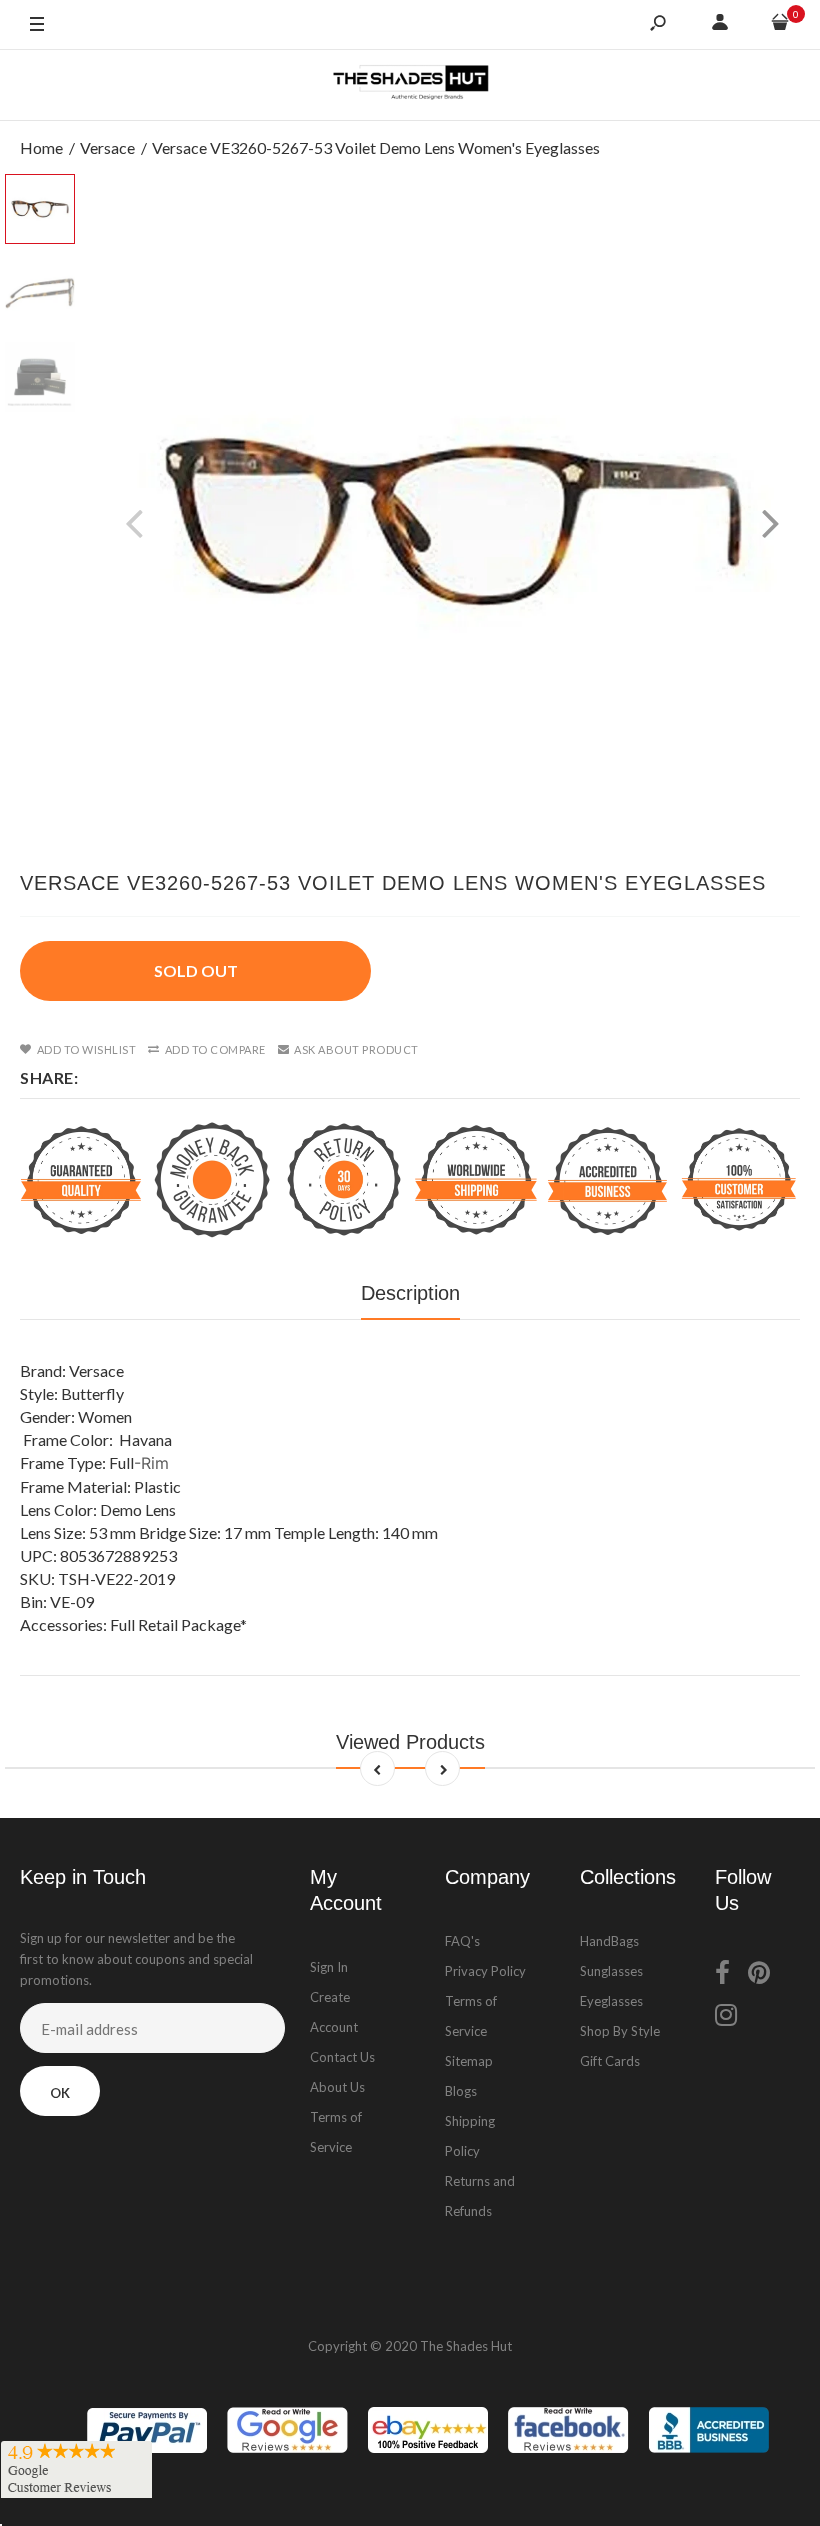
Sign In (329, 1967)
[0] (780, 25)
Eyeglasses (611, 2001)
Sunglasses (611, 1971)
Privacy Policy (485, 1971)
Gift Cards (610, 2061)
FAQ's (462, 1941)
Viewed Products (410, 1742)
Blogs (461, 2091)
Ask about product (356, 1049)
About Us (337, 2087)
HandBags (609, 1941)
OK (60, 2093)
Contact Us (342, 2057)
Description (410, 1293)
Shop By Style (620, 2031)
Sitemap (469, 2061)
